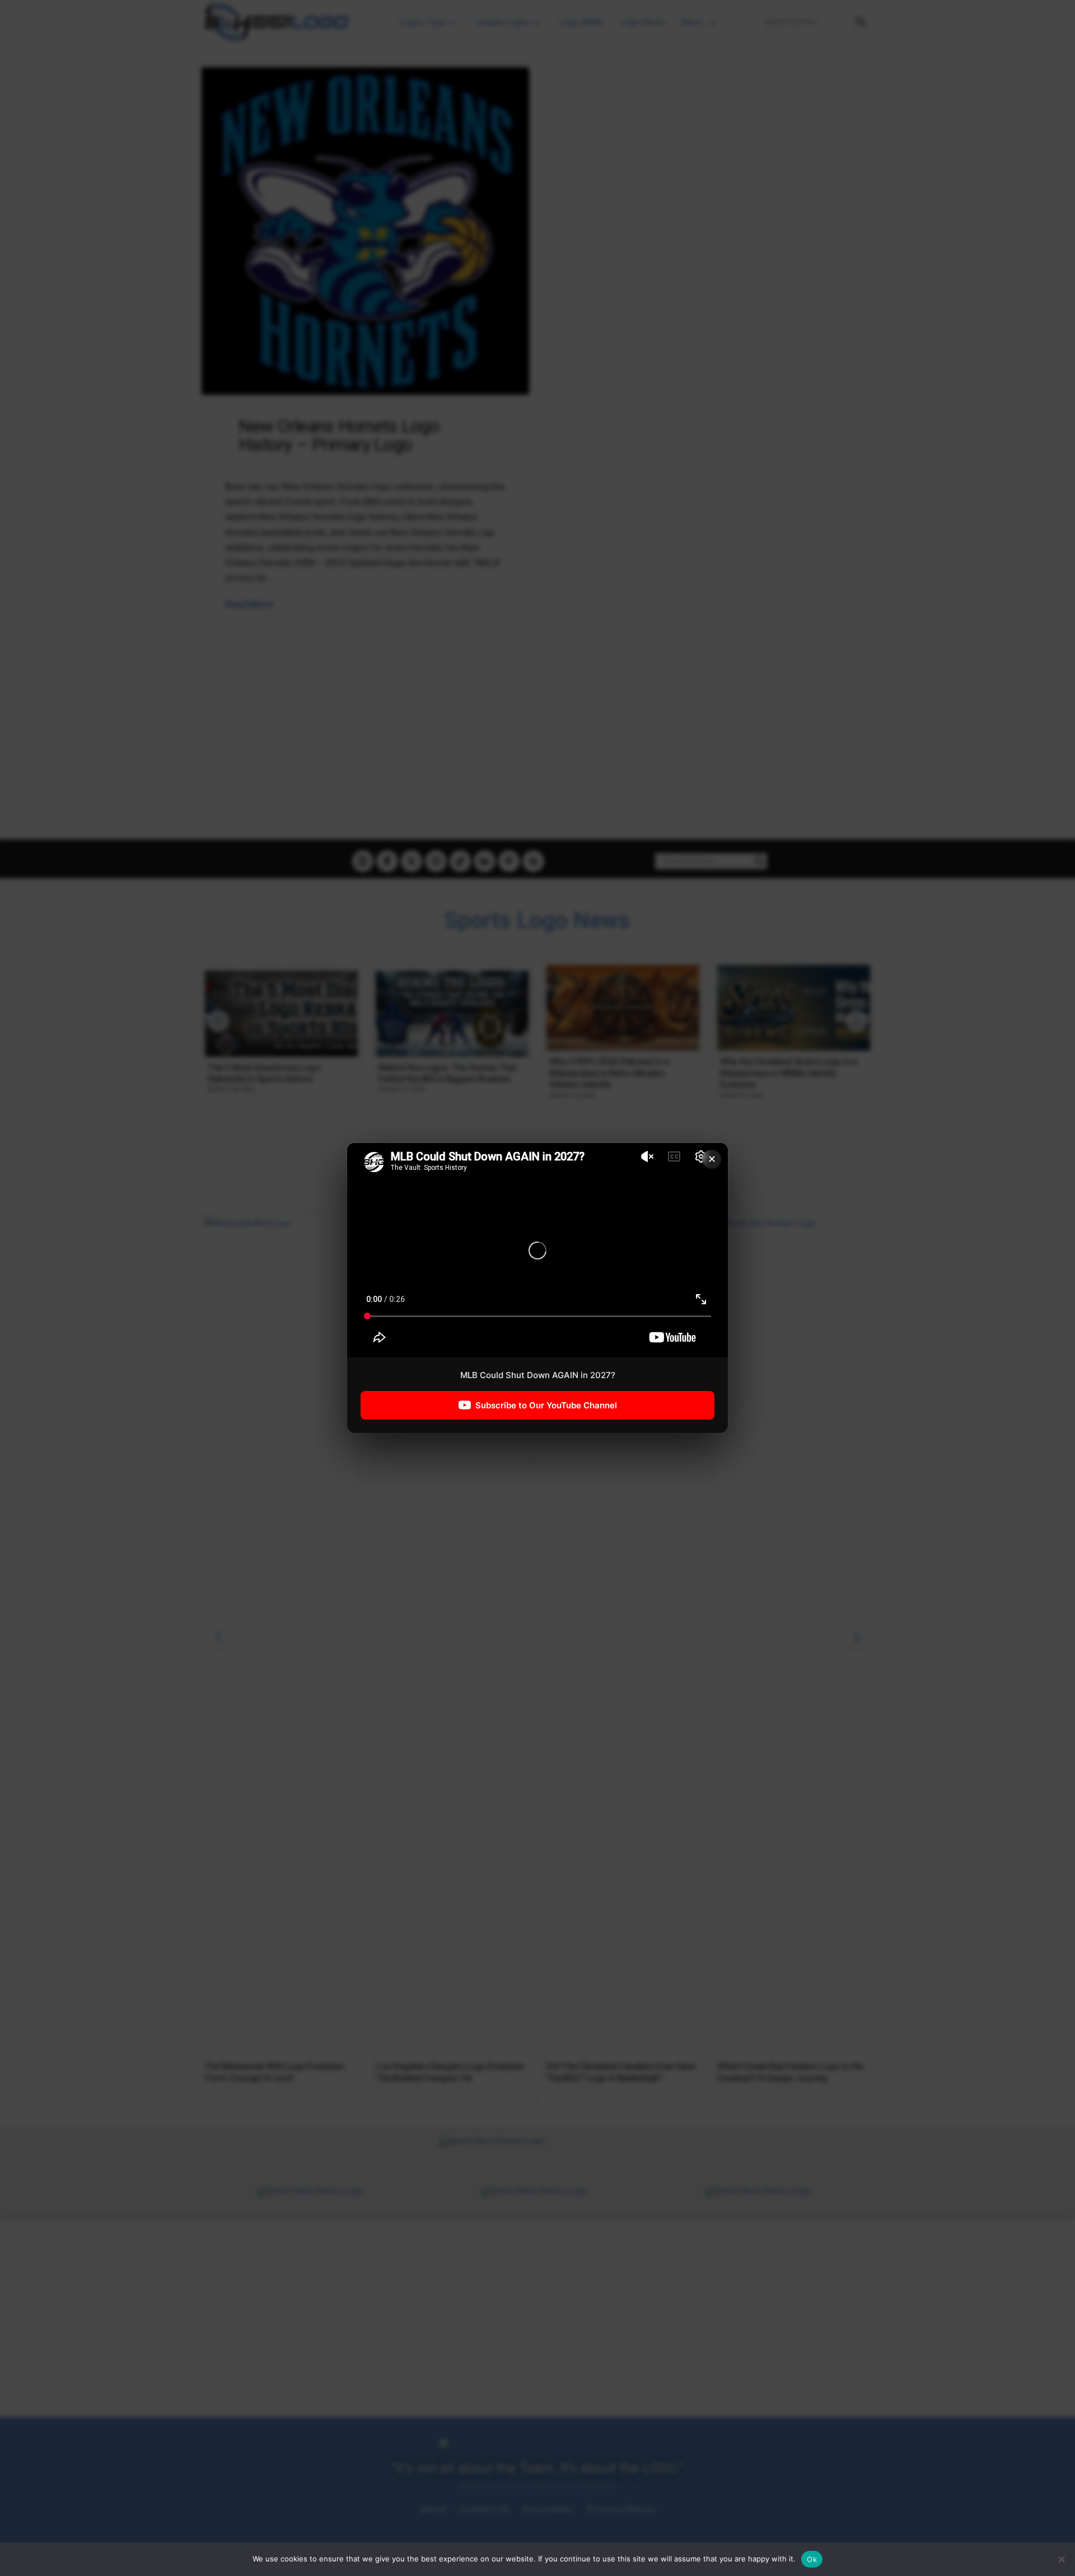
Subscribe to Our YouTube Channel (546, 1405)
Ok (812, 2559)
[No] (1061, 2559)
